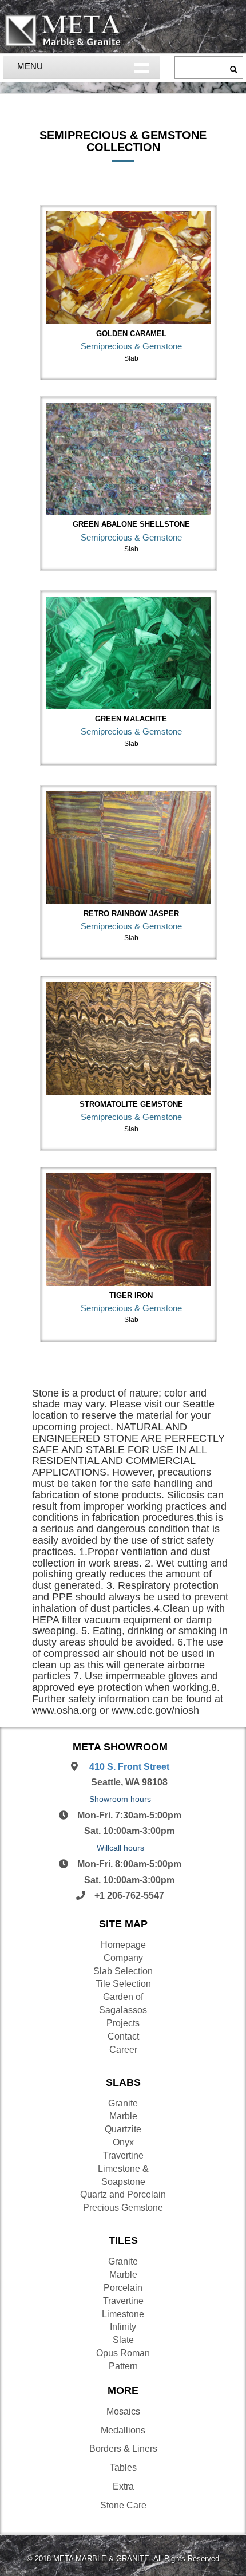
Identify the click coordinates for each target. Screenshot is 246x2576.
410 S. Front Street (128, 1767)
